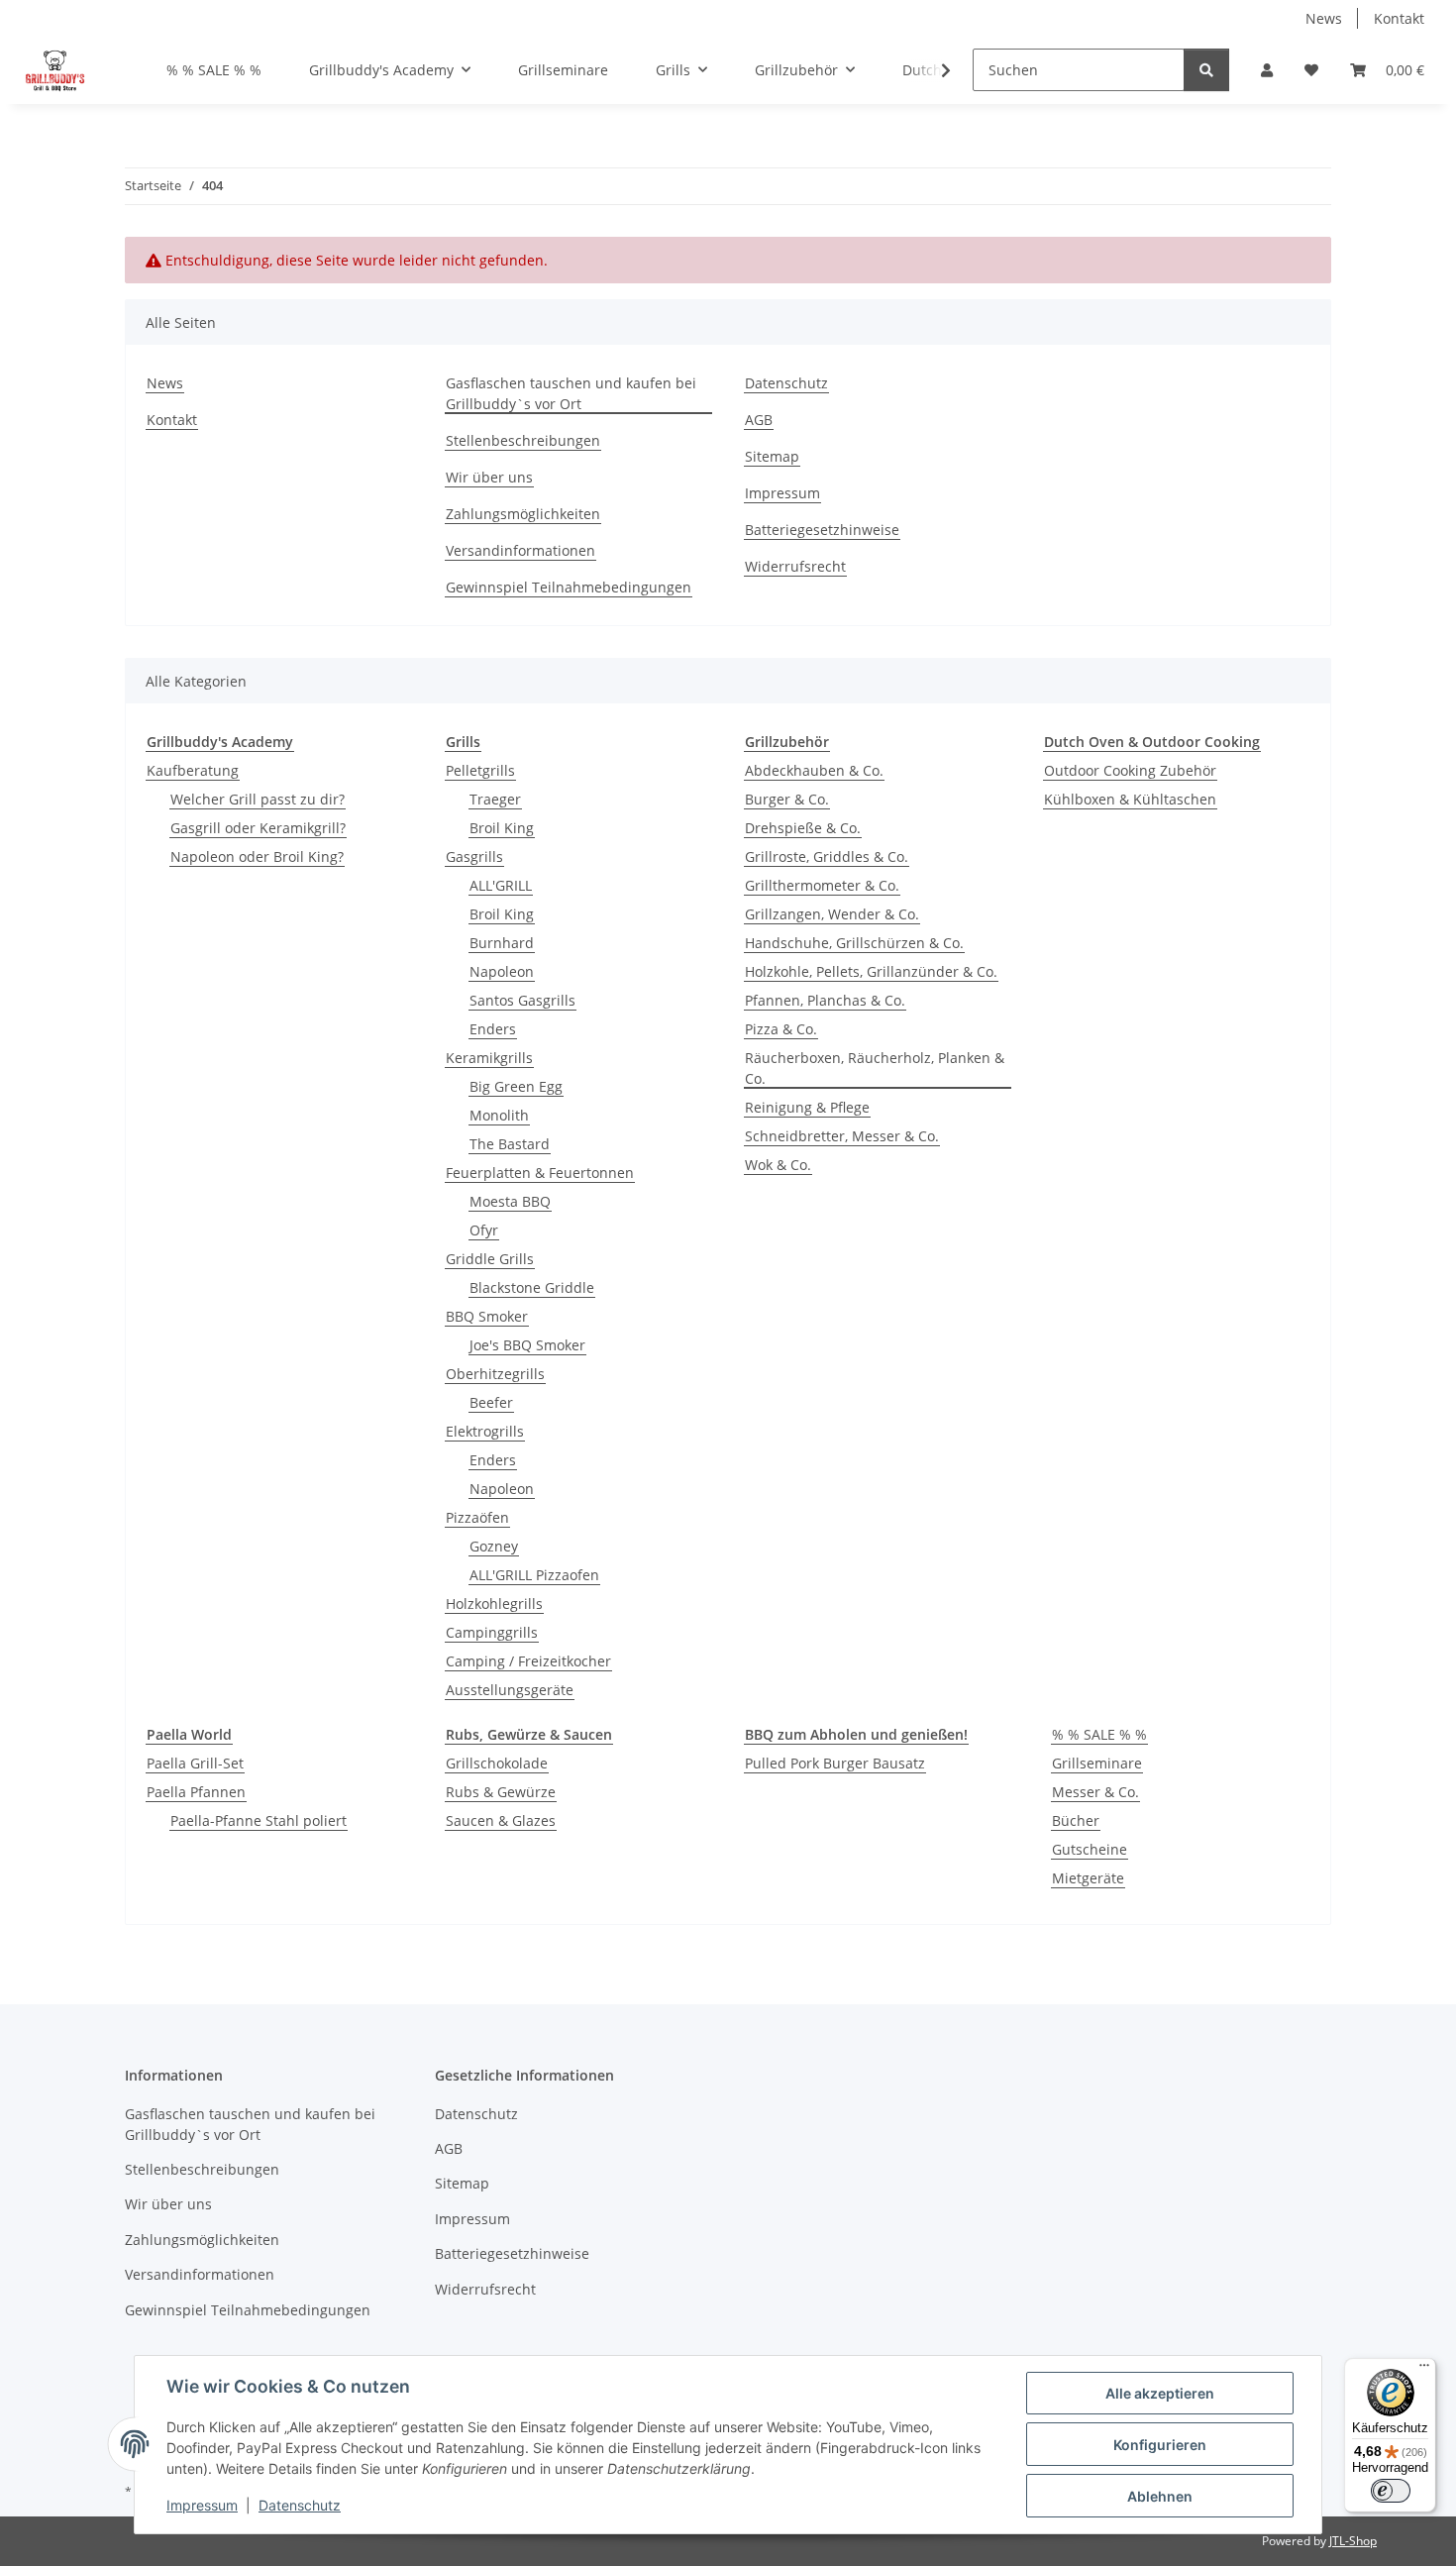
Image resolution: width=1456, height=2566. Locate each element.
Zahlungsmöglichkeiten (523, 514)
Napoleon (502, 971)
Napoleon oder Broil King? (257, 856)
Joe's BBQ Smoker (527, 1345)
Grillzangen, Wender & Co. (832, 914)
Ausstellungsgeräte (510, 1690)
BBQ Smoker (487, 1316)
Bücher (1076, 1820)
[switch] (1391, 2491)
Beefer (491, 1402)
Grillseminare (1097, 1763)
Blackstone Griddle (532, 1287)
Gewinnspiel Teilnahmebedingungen (569, 587)
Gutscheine (1090, 1849)
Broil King (502, 828)
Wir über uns (489, 477)
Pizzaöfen (477, 1517)
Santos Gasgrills (522, 1000)
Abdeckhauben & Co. (814, 770)
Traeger (495, 799)
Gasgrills (474, 856)
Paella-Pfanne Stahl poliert (259, 1820)
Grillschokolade (497, 1763)
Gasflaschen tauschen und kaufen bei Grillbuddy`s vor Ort (571, 393)
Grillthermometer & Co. (822, 885)
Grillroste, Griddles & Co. (827, 856)
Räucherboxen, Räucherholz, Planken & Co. (875, 1068)
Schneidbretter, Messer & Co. (842, 1136)
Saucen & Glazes (501, 1820)
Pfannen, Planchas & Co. (825, 1000)
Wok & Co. (778, 1165)
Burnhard (502, 943)
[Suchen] (1206, 70)
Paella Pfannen (196, 1792)
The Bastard (510, 1144)
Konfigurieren (1160, 2445)
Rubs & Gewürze (501, 1792)
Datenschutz (300, 2505)
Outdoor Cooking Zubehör (1130, 770)
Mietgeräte (1088, 1878)
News (1324, 18)
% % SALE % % (1099, 1734)
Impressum (202, 2505)
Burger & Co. (787, 799)
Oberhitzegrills (495, 1374)
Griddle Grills (490, 1259)
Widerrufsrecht (795, 566)
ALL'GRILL (501, 885)
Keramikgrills (489, 1058)
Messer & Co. (1095, 1792)
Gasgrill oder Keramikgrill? (258, 828)
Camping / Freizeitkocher (528, 1661)
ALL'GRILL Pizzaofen (534, 1575)
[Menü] (1424, 2370)
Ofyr (484, 1230)
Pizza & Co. (781, 1029)
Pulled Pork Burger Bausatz (835, 1763)
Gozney (494, 1546)
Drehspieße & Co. (803, 828)
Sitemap (772, 456)
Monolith (499, 1115)
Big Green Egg (516, 1086)
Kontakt (1399, 18)
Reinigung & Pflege (807, 1107)
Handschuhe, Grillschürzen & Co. (854, 943)
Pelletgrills (480, 770)
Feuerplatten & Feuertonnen (540, 1173)
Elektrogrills (485, 1431)
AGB (759, 420)
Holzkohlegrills (494, 1604)
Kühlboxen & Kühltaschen (1130, 799)
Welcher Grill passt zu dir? (258, 799)
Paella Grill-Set (195, 1763)
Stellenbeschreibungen (523, 440)
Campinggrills (492, 1632)
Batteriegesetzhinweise (822, 530)
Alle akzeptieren (1160, 2393)
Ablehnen (1160, 2496)
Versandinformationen (520, 550)
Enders (493, 1029)
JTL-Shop (1353, 2541)
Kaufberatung (193, 770)
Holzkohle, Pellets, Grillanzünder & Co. (871, 971)
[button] (1267, 70)
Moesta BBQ (510, 1201)
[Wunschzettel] (1311, 70)
